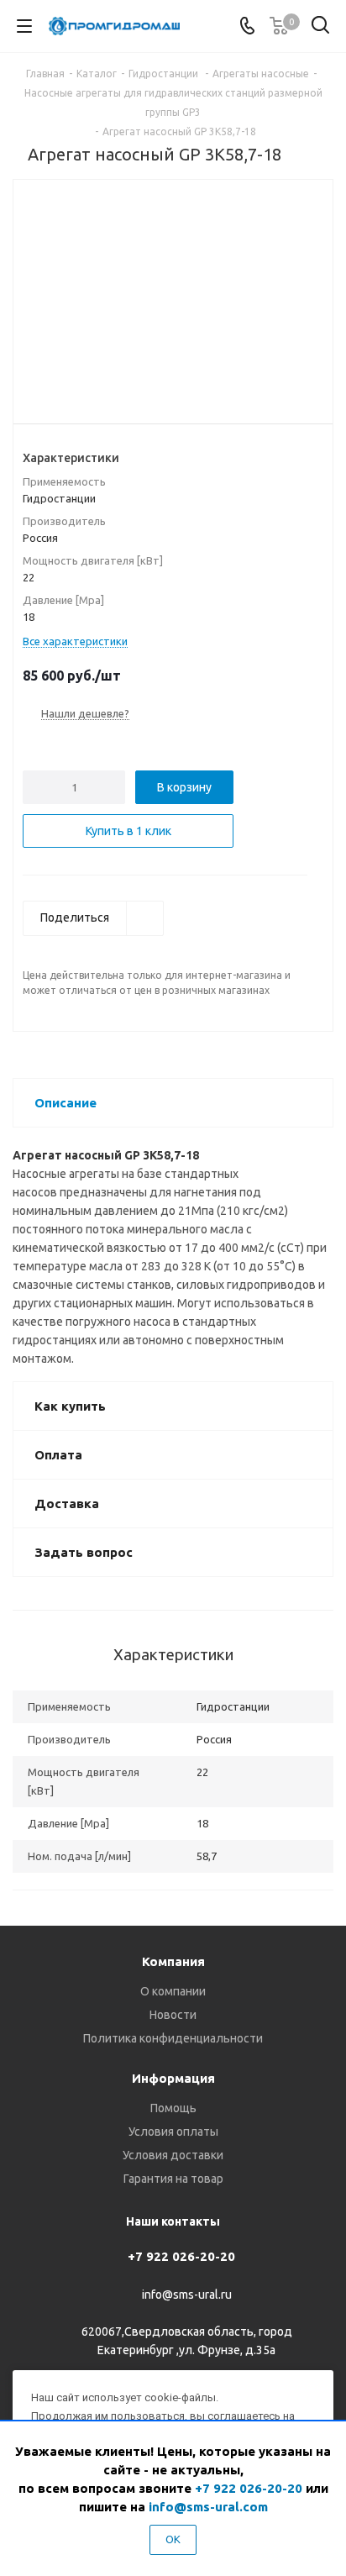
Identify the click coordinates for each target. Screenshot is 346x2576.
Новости (173, 2015)
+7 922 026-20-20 (181, 2256)
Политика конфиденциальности (173, 2038)
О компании (173, 1991)
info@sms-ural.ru (187, 2295)
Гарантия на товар (173, 2179)
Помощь (173, 2108)
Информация (173, 2078)
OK (173, 2539)
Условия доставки (173, 2155)
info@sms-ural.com (208, 2507)
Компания (173, 1961)
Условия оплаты (173, 2132)
